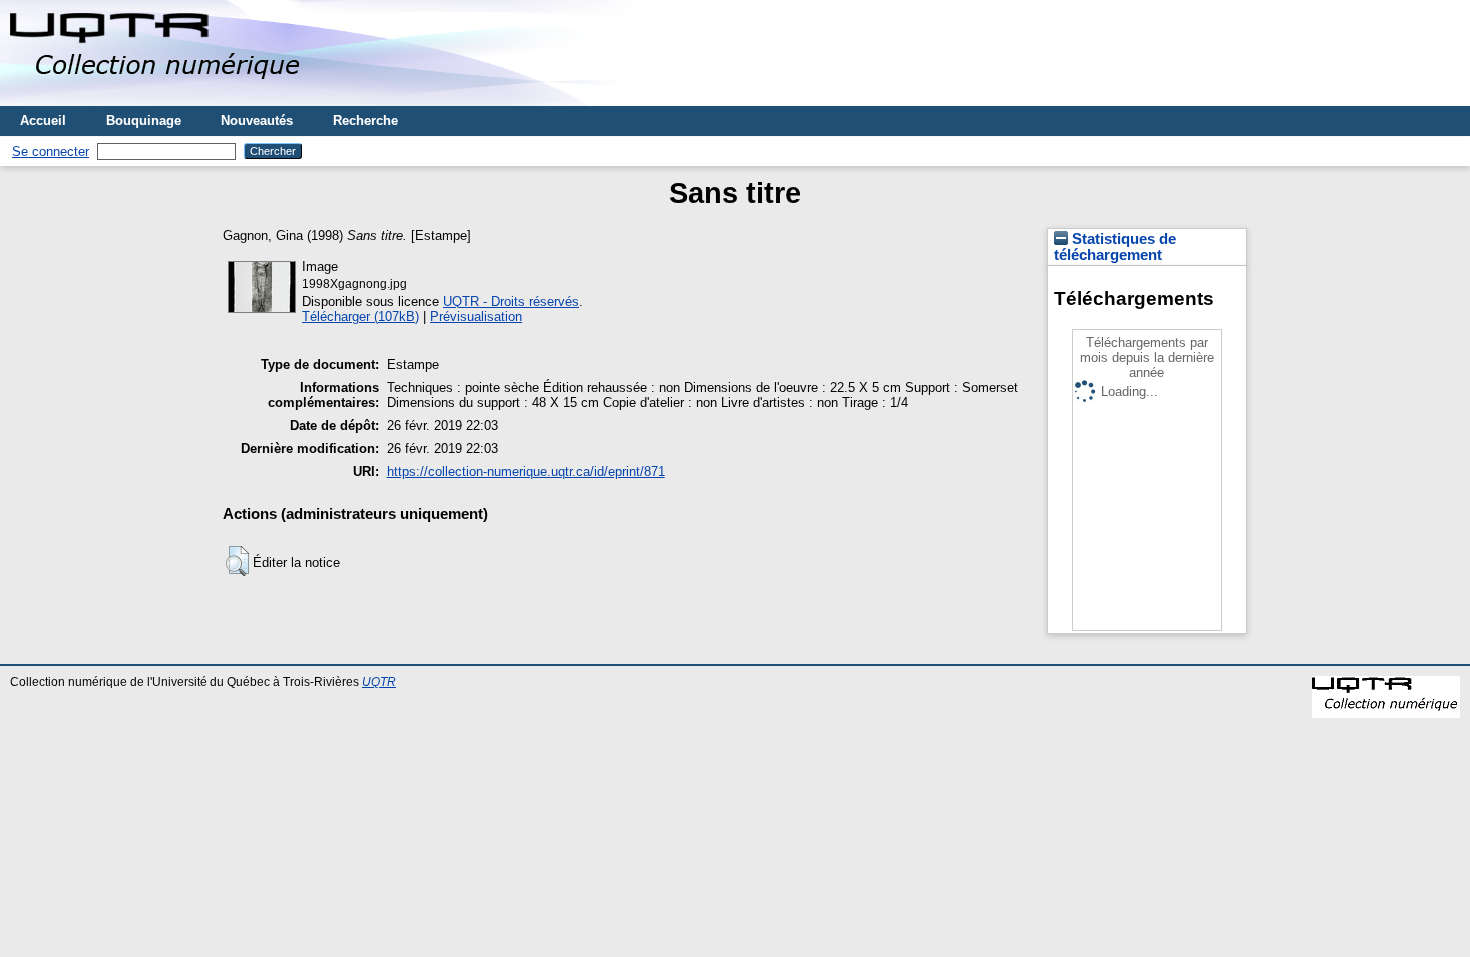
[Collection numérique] (157, 98)
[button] (237, 561)
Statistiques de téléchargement (1115, 247)
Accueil (43, 120)
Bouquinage (143, 120)
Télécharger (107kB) (360, 316)
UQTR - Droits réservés (511, 301)
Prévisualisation (476, 316)
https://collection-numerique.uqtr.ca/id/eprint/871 (526, 471)
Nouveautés (257, 120)
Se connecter (50, 151)
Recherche (365, 120)
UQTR (379, 682)
